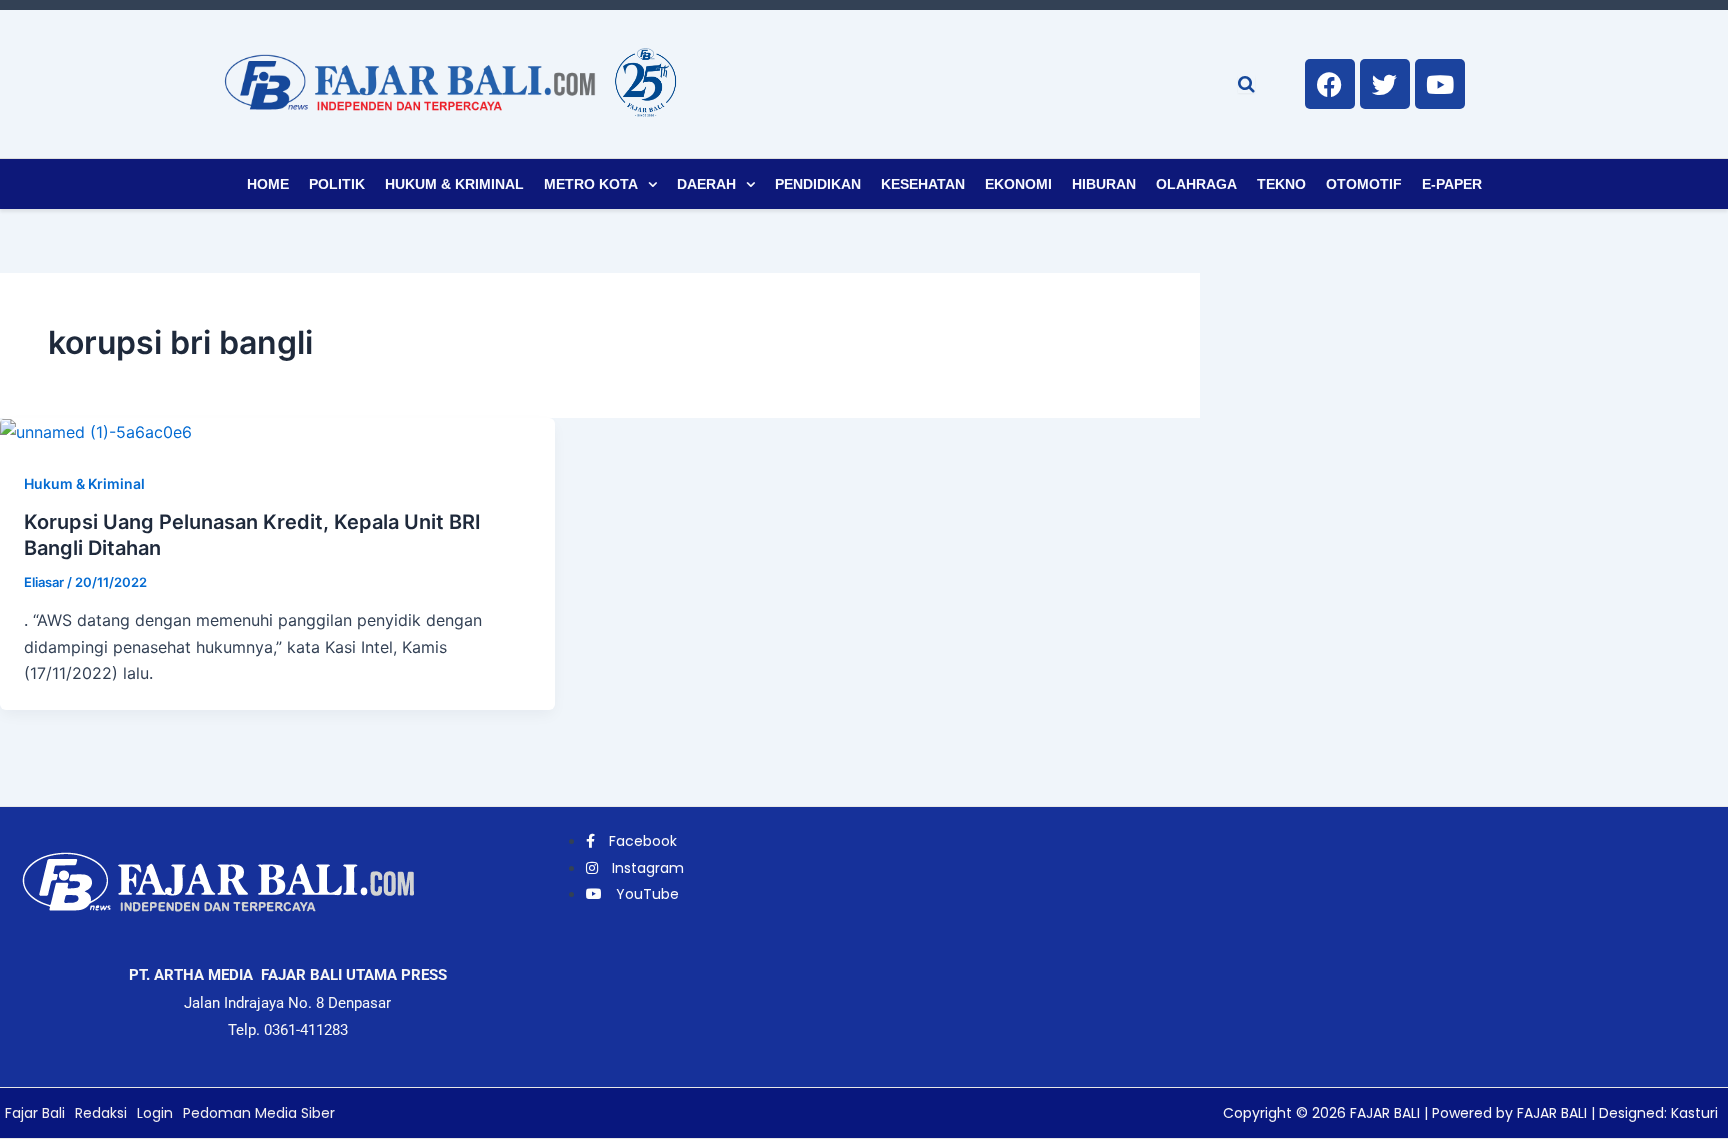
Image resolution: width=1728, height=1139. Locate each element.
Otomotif (1364, 184)
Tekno (1281, 184)
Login (155, 1113)
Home (268, 184)
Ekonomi (1018, 184)
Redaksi (101, 1113)
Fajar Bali (35, 1113)
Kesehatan (923, 184)
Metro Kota (591, 184)
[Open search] (1246, 84)
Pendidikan (818, 184)
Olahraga (1196, 184)
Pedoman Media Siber (259, 1113)
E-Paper (1452, 184)
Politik (337, 184)
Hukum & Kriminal (454, 184)
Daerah (706, 184)
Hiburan (1104, 184)
